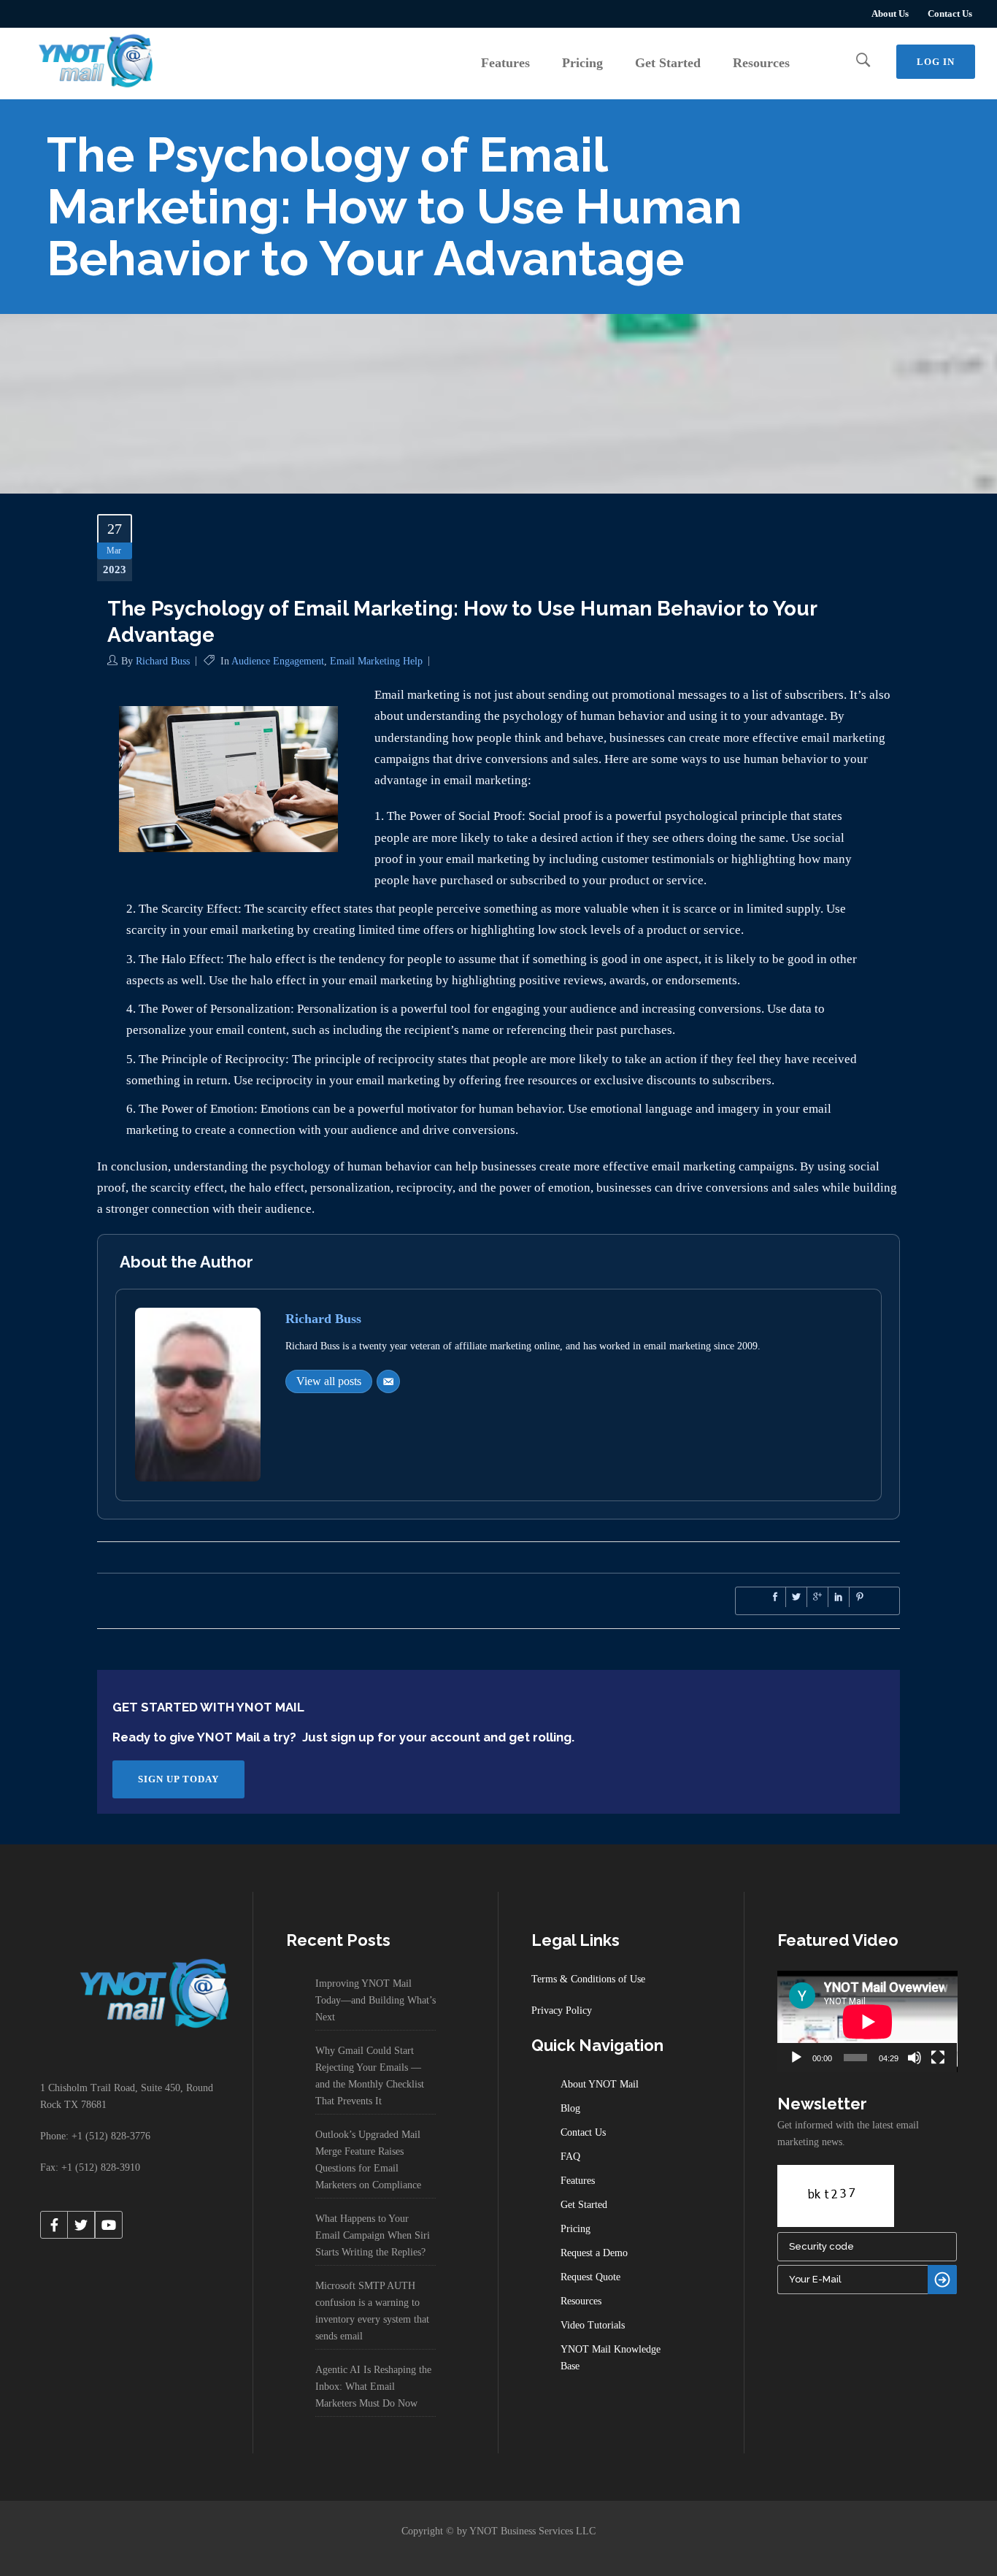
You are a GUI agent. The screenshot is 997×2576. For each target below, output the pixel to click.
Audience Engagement (278, 661)
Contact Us (950, 14)
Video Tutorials (593, 2325)
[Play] (796, 2058)
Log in (936, 62)
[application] (867, 2021)
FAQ (570, 2157)
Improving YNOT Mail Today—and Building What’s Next (376, 2000)
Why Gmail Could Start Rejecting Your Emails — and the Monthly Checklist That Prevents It (370, 2076)
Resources (581, 2301)
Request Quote (590, 2277)
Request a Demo (594, 2253)
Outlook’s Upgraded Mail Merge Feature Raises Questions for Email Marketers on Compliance (368, 2160)
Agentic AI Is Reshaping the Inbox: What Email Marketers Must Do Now (373, 2387)
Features (578, 2181)
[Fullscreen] (938, 2058)
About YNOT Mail (600, 2084)
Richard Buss (163, 661)
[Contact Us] (388, 1381)
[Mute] (915, 2058)
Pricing (576, 2229)
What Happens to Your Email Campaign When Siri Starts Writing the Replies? (373, 2235)
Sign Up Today (178, 1779)
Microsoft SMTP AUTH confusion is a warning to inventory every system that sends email (372, 2311)
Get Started (584, 2205)
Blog (570, 2108)
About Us (890, 14)
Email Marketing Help (376, 661)
